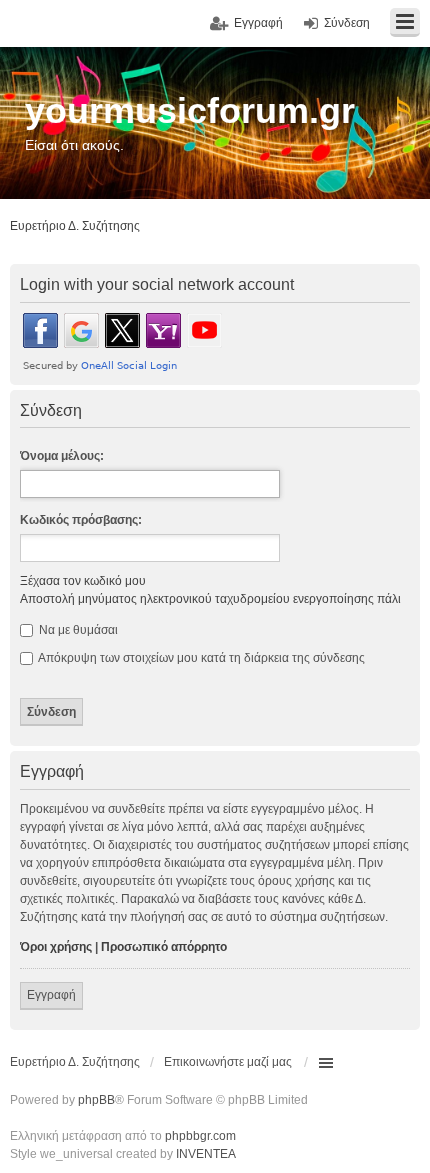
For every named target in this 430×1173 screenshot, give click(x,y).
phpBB (96, 1100)
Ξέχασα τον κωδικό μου (83, 581)
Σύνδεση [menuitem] (347, 23)
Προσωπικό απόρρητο (164, 947)
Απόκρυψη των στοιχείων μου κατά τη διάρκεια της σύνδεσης (200, 658)
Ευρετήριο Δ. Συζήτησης (75, 1062)
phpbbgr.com (200, 1136)
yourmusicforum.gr (190, 110)
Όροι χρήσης (56, 947)
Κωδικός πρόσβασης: (81, 520)
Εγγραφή (51, 995)
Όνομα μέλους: (62, 456)
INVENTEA (206, 1154)
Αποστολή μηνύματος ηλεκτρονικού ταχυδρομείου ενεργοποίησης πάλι (210, 599)
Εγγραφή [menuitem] (258, 23)
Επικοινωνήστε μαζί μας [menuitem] (228, 1062)
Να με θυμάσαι (77, 630)
